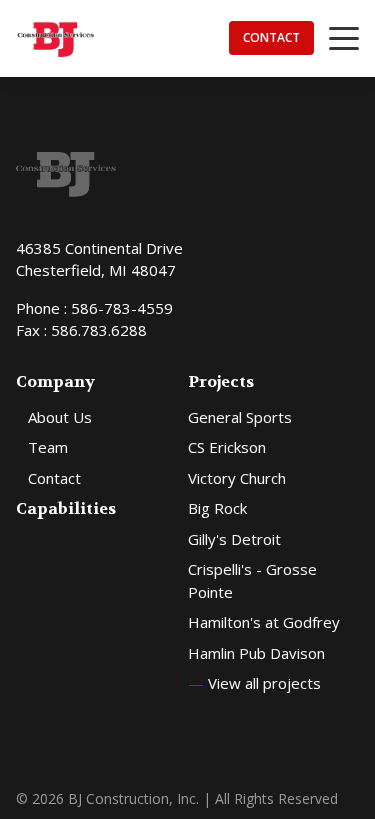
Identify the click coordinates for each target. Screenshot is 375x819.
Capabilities (66, 508)
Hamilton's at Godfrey (264, 622)
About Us (60, 417)
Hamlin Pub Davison (256, 653)
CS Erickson (227, 447)
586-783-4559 (122, 308)
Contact (271, 37)
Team (48, 447)
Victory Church (237, 478)
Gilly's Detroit (234, 539)
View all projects (254, 683)
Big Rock (217, 508)
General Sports (240, 417)
